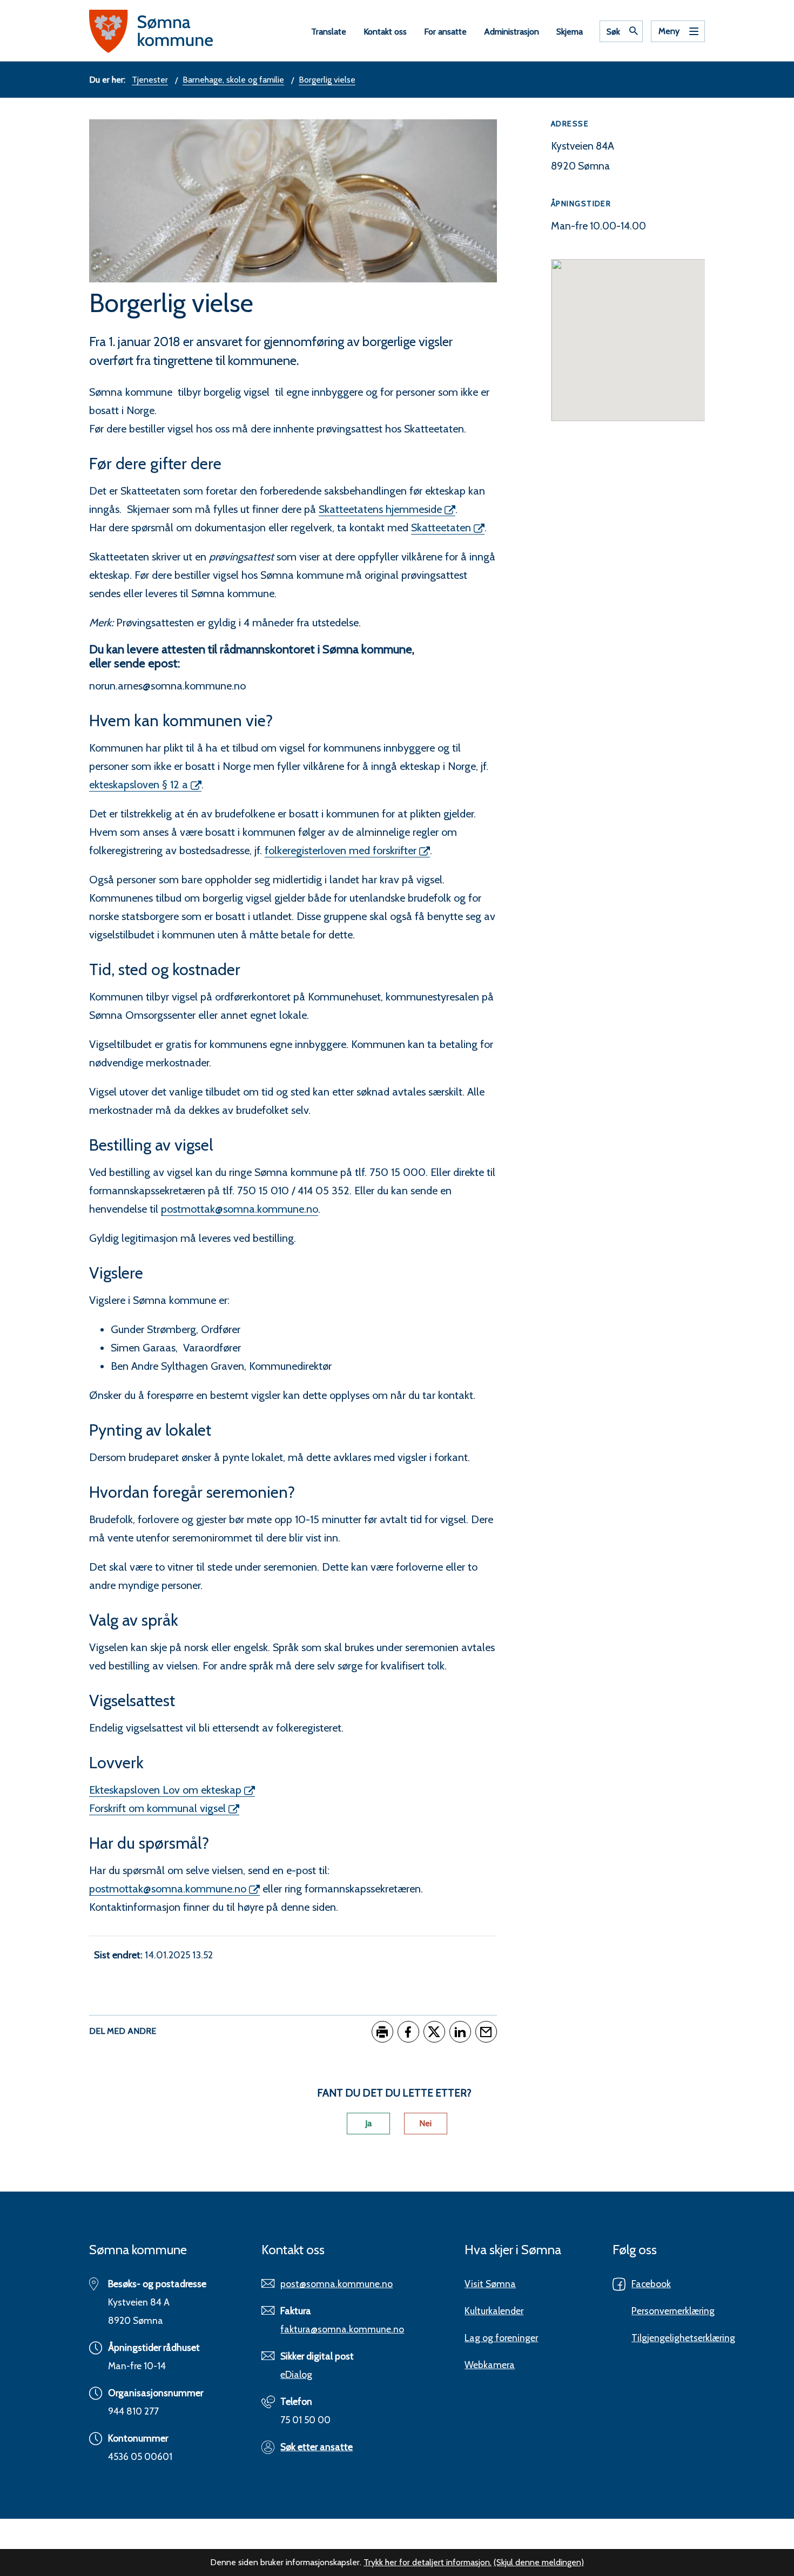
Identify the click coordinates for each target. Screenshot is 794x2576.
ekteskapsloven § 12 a (139, 785)
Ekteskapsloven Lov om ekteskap (165, 1790)
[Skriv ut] (382, 2032)
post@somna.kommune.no (337, 2284)
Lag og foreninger (501, 2338)
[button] (628, 334)
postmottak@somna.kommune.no (240, 1209)
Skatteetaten (441, 528)
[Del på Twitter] (434, 2032)
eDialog (296, 2374)
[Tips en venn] (486, 2032)
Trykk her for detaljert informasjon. (428, 2562)
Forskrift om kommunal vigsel (157, 1808)
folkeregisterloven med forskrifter (341, 850)
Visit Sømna (490, 2284)
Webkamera (490, 2365)
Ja (368, 2123)
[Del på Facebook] (408, 2032)
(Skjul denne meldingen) (539, 2562)
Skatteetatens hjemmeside (380, 509)
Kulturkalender (494, 2311)
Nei (425, 2123)
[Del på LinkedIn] (460, 2032)
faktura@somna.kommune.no (342, 2329)
